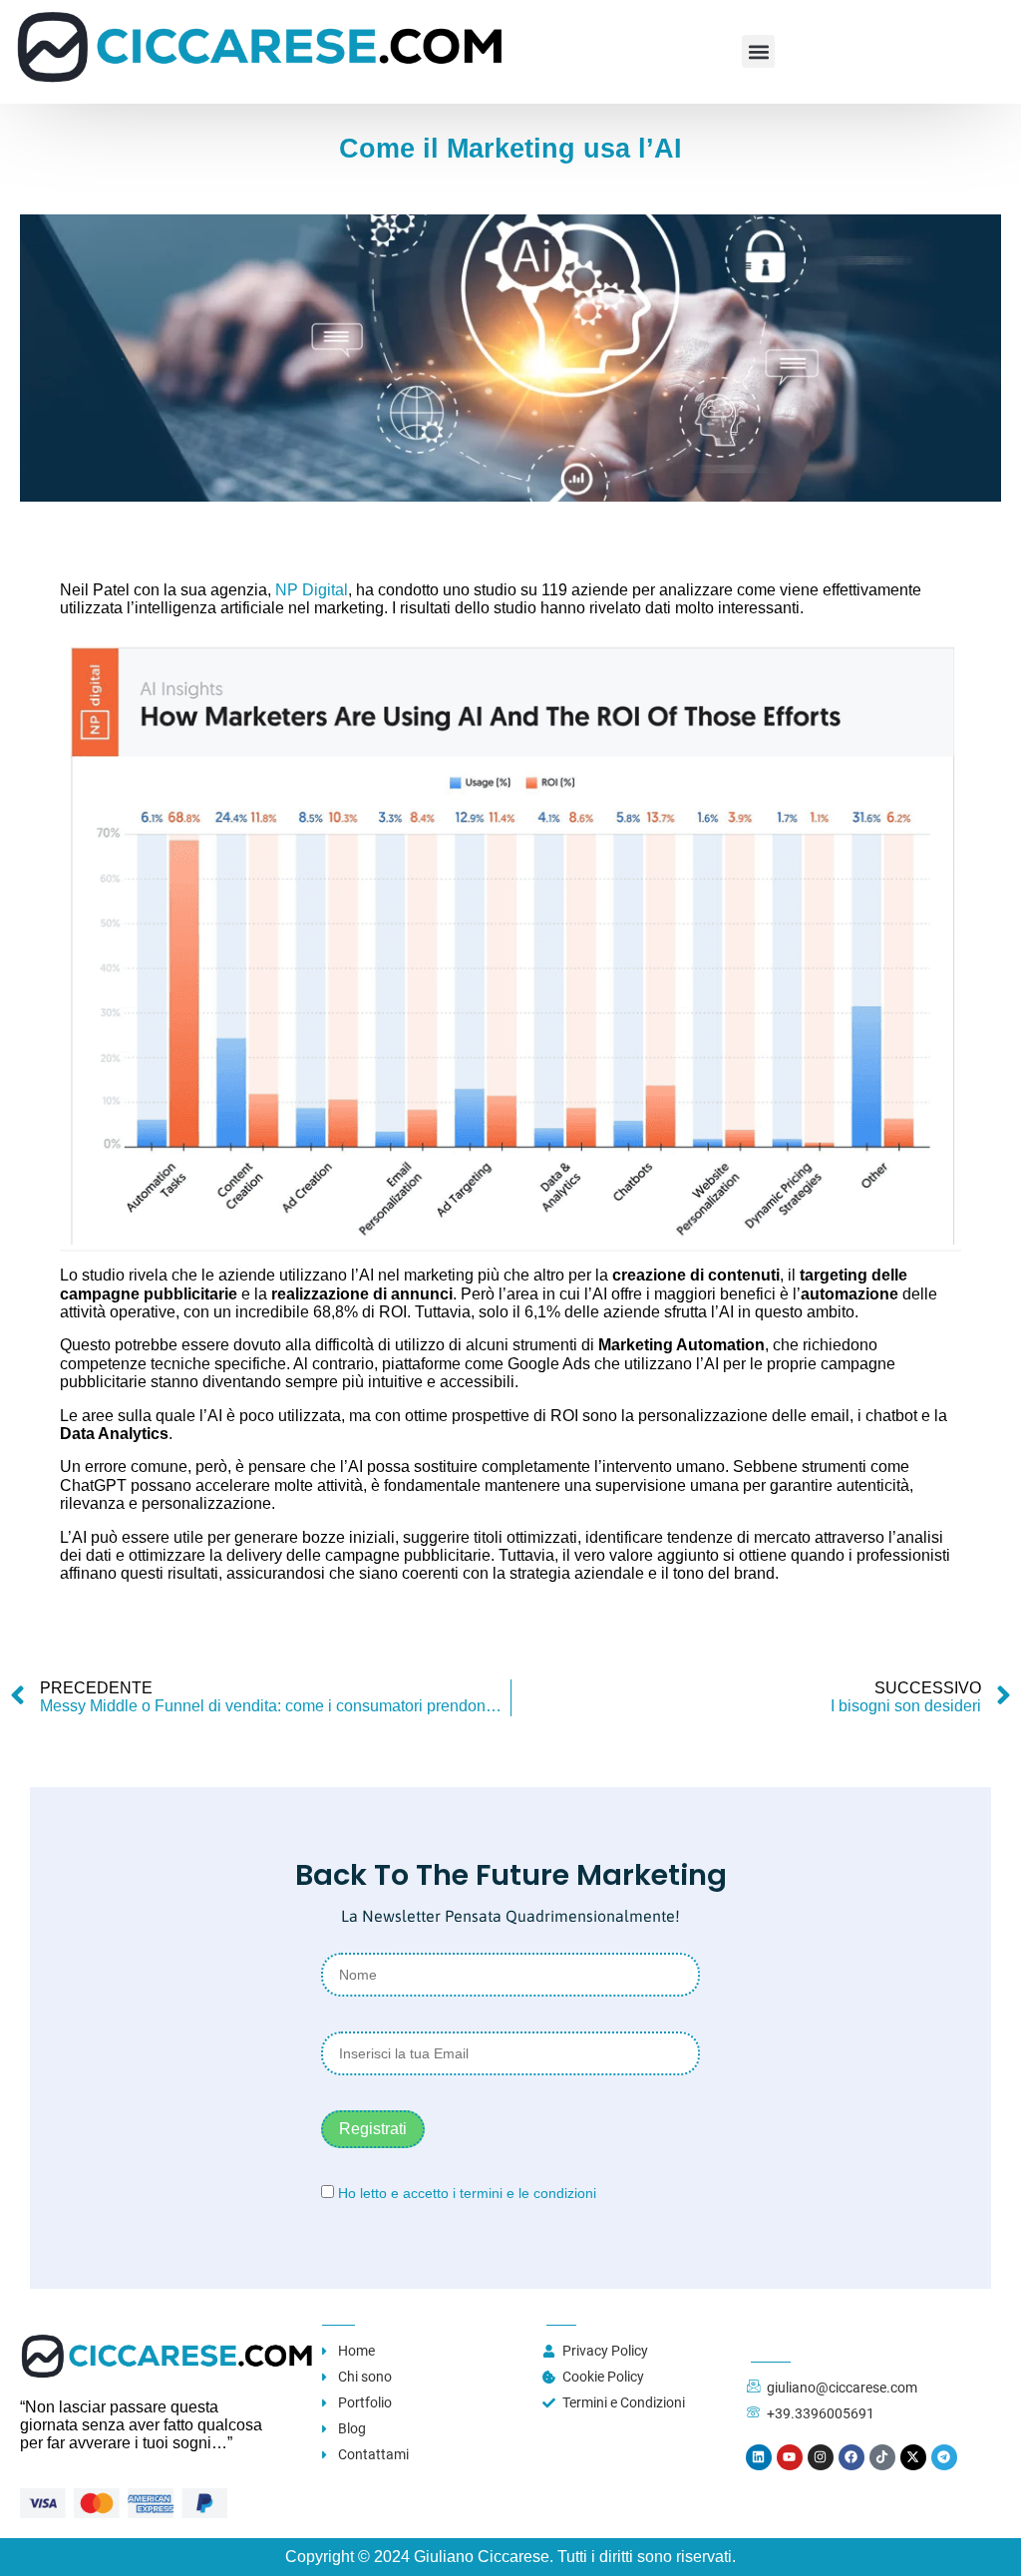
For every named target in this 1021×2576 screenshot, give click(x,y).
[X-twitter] (913, 2457)
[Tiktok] (882, 2457)
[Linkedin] (759, 2457)
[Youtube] (790, 2457)
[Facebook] (851, 2457)
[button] (758, 51)
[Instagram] (821, 2457)
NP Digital (312, 590)
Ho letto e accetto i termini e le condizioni (467, 2193)
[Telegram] (944, 2457)
